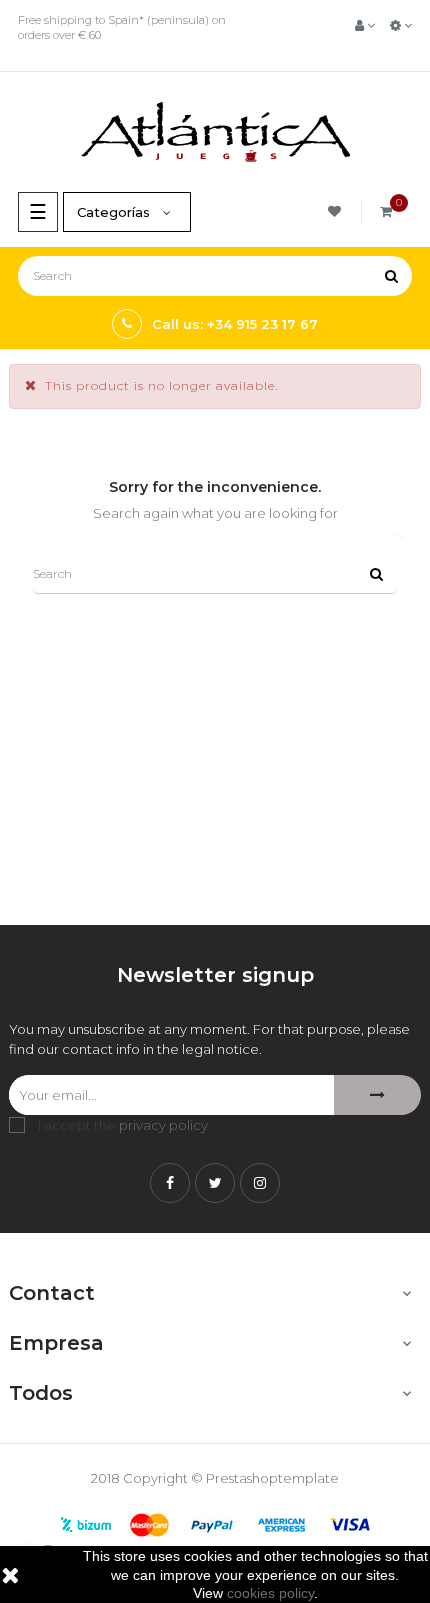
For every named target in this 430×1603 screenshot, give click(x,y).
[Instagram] (260, 1183)
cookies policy (270, 1593)
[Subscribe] (377, 1095)
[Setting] (401, 25)
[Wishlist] (337, 211)
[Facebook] (170, 1183)
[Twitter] (215, 1183)
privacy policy (163, 1125)
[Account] (365, 25)
